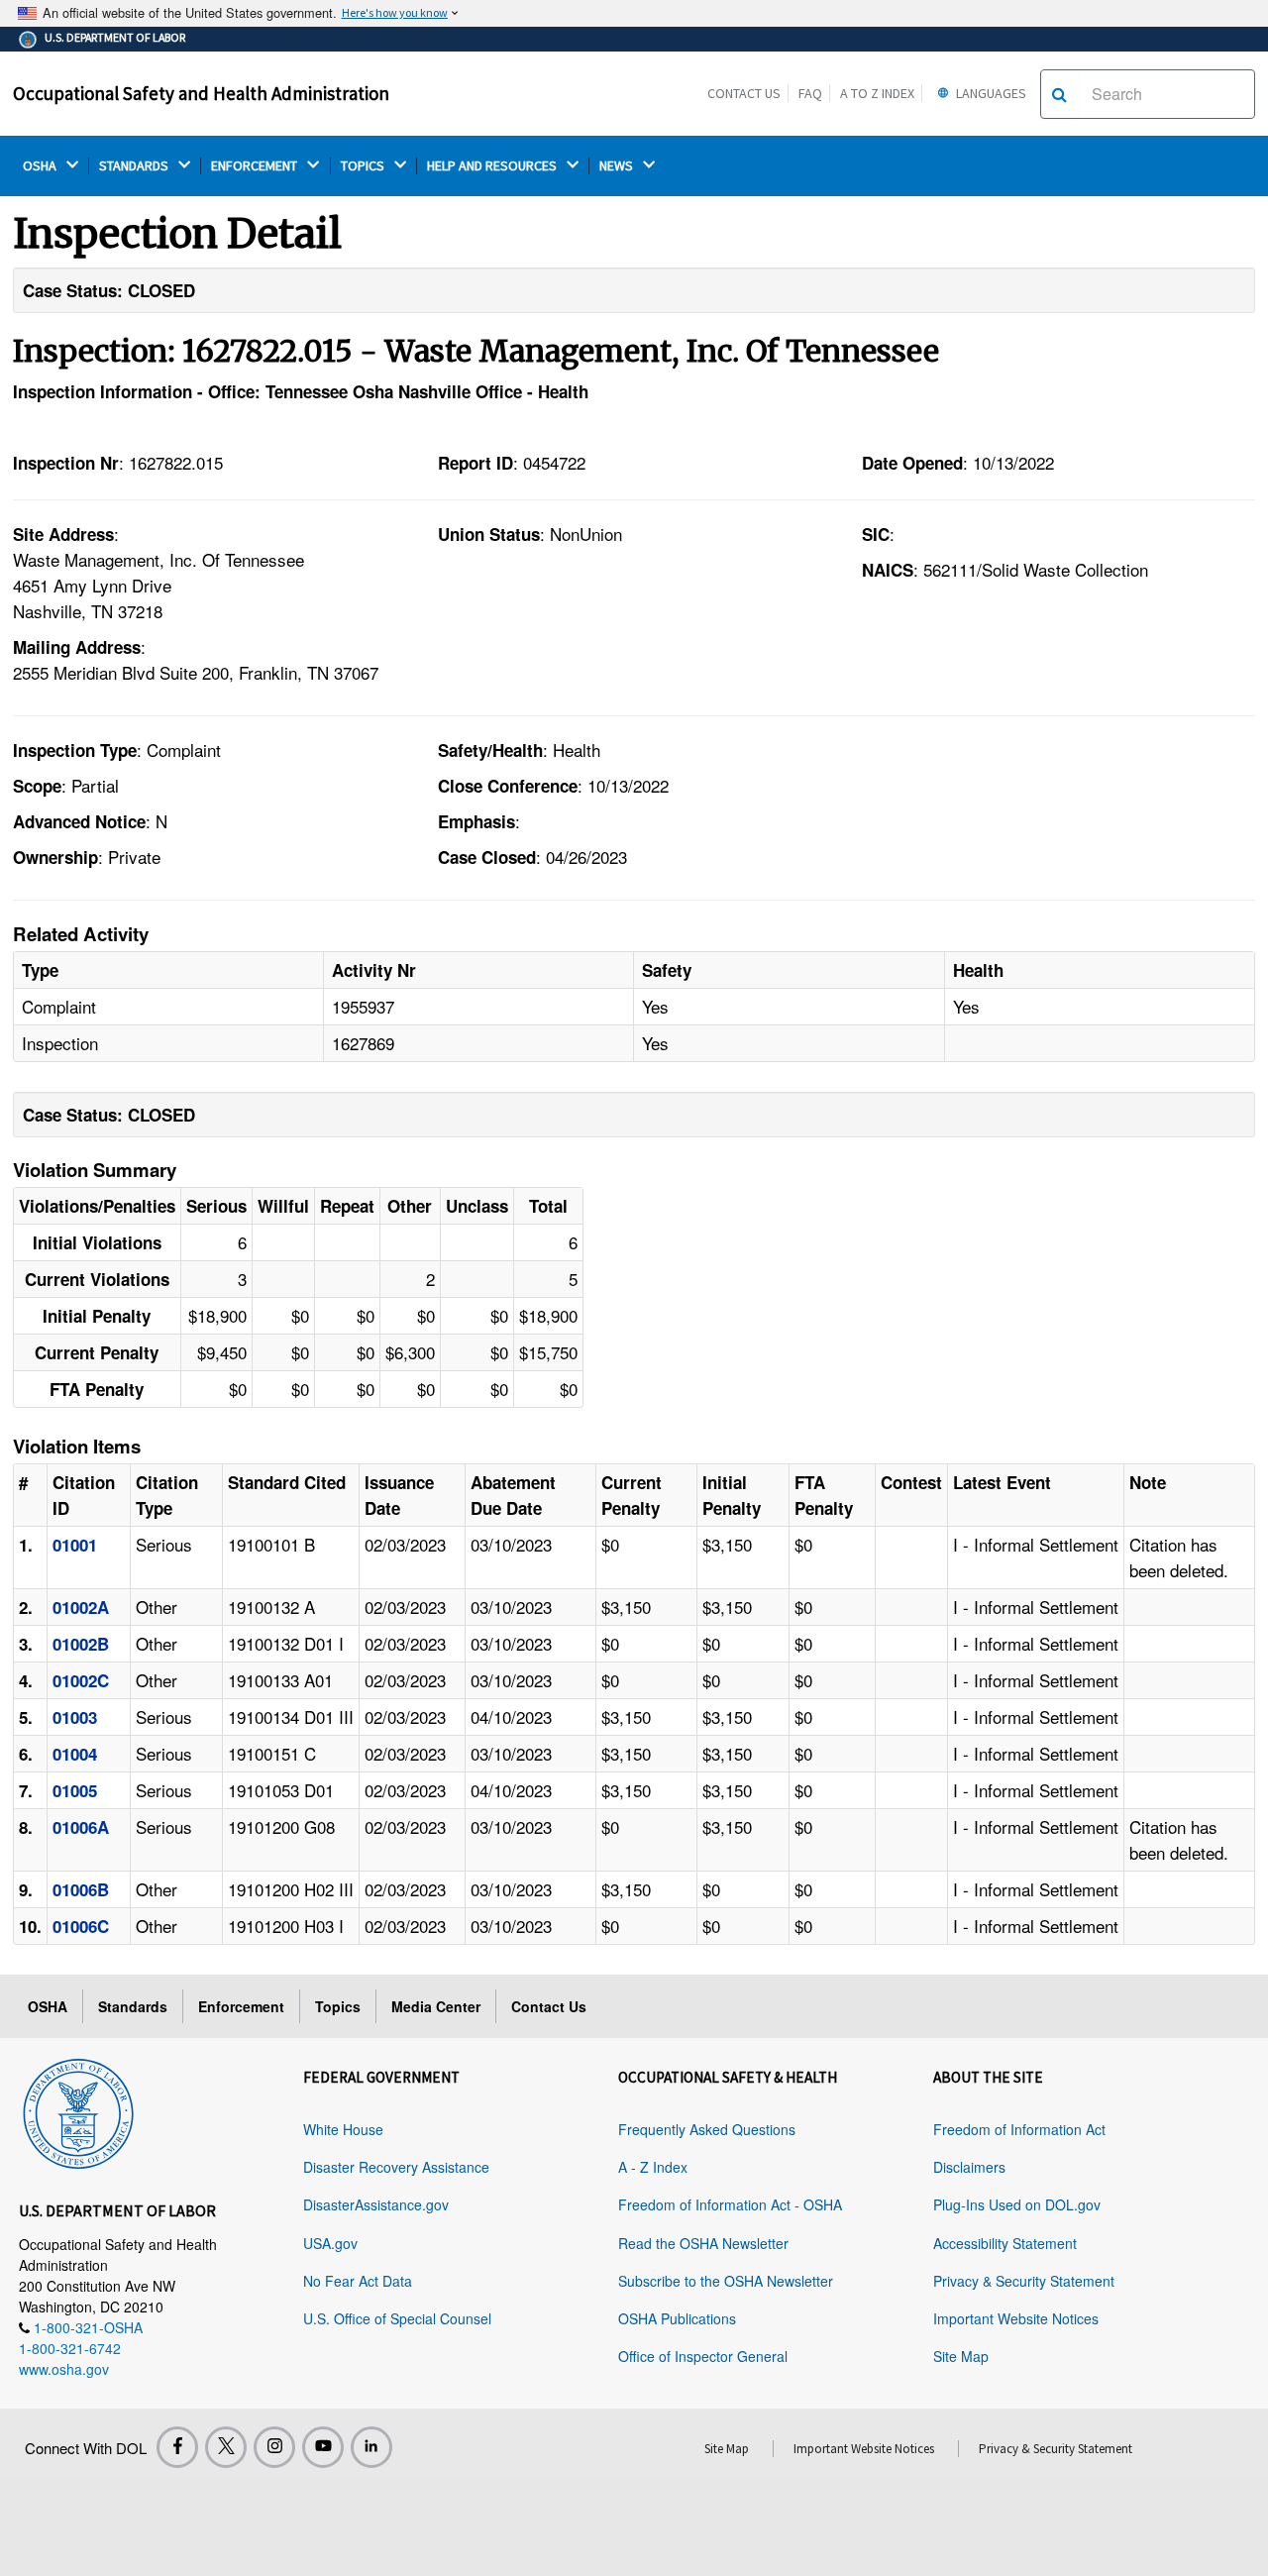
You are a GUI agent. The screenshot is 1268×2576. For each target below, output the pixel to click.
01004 (75, 1754)
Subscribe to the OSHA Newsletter (726, 2281)
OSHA (41, 166)
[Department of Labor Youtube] (323, 2447)
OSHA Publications (677, 2318)
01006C (81, 1926)
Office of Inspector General (703, 2356)
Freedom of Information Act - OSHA (730, 2204)
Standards (133, 2006)
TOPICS (364, 166)
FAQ (810, 93)
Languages (990, 93)
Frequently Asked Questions (707, 2129)
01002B (81, 1644)
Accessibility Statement (1005, 2243)
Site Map (961, 2356)
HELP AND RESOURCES (493, 166)
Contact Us (744, 93)
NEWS (618, 166)
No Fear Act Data (358, 2281)
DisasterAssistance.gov (376, 2204)
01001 (75, 1545)
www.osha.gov (64, 2369)
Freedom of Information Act (1019, 2129)
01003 (75, 1717)
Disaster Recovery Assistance (396, 2167)
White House (343, 2129)
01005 (75, 1790)
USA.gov (330, 2243)
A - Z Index (653, 2167)
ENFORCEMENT (256, 166)
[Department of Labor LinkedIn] (371, 2447)
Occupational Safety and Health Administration (201, 93)
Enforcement (241, 2006)
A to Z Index (877, 93)
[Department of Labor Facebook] (177, 2447)
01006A (81, 1827)
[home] (78, 2110)
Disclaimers (969, 2167)
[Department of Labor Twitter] (226, 2447)
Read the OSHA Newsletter (703, 2243)
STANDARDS (135, 166)
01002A (81, 1607)
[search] (1059, 94)
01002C (81, 1680)
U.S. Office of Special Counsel (397, 2318)
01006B (81, 1889)
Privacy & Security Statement (1024, 2281)
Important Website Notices (1016, 2318)
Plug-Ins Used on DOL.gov (1017, 2204)
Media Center (436, 2006)
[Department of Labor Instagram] (274, 2447)
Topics (338, 2006)
